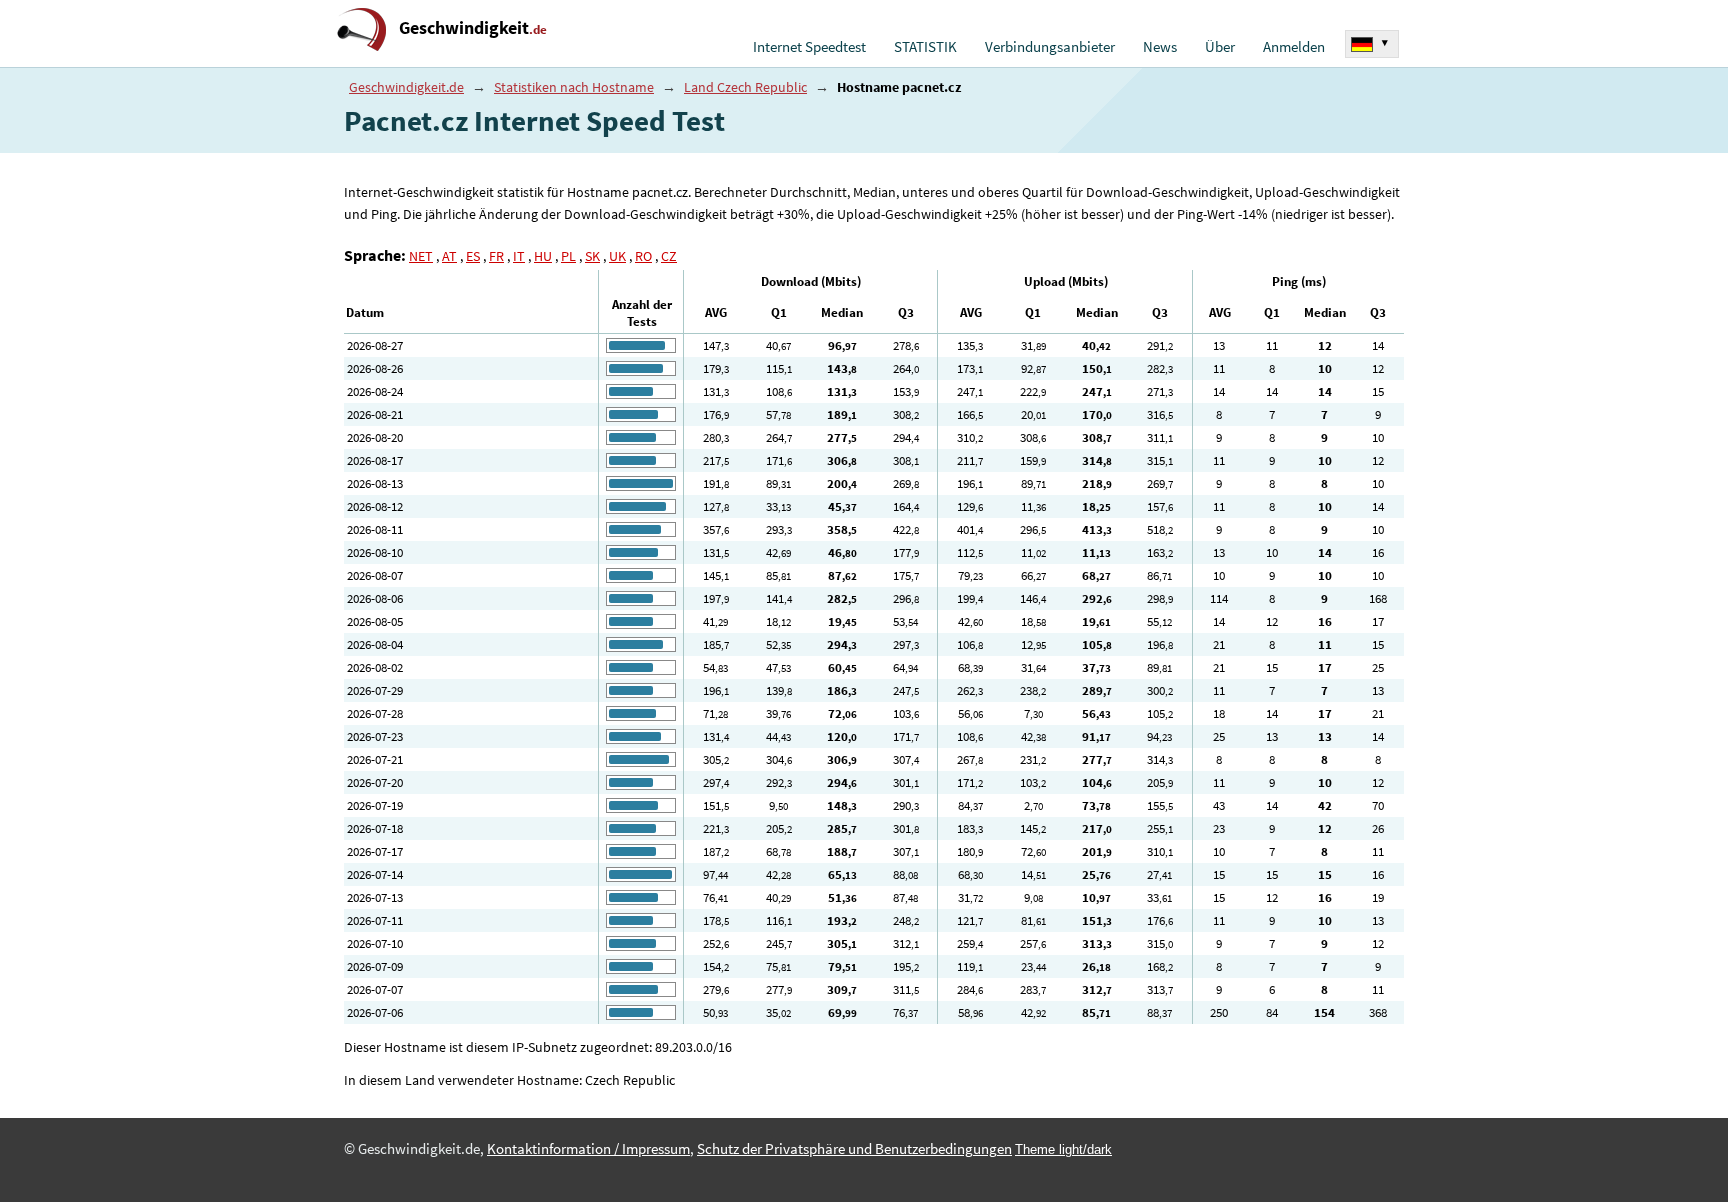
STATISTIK (925, 47)
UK (617, 256)
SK (592, 256)
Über (1220, 47)
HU (543, 256)
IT (519, 256)
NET (421, 256)
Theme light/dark (1063, 1149)
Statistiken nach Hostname (574, 87)
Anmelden (1294, 47)
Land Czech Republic (745, 87)
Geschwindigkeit (473, 27)
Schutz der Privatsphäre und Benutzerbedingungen (854, 1149)
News (1160, 47)
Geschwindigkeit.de (406, 87)
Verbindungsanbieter (1050, 47)
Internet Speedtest (809, 47)
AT (449, 256)
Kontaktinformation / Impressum (588, 1149)
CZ (669, 256)
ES (473, 256)
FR (496, 256)
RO (643, 256)
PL (568, 256)
